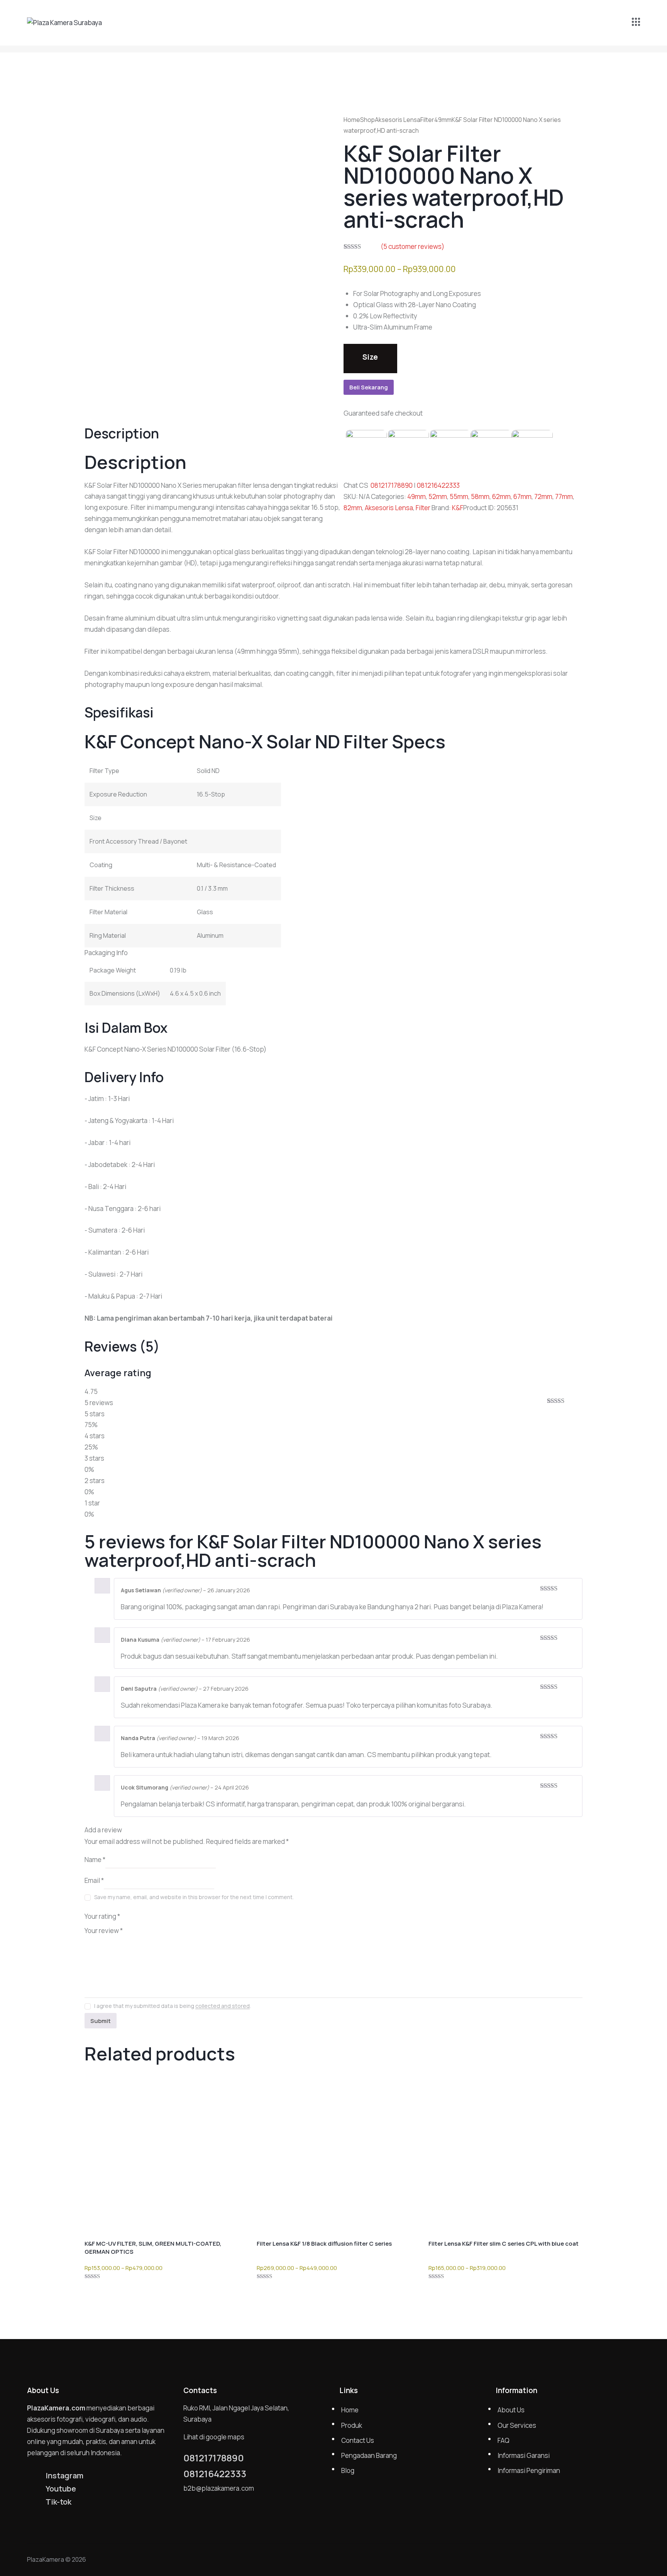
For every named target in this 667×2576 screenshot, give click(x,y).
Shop (367, 120)
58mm (480, 496)
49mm (443, 120)
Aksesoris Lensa (398, 120)
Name (95, 1860)
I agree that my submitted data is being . (173, 2006)
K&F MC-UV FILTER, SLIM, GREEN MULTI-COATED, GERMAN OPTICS (153, 2248)
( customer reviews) (412, 246)
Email (94, 1880)
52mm (438, 496)
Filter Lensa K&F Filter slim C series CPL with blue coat (504, 2244)
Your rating (102, 1916)
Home (352, 120)
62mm (501, 496)
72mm (543, 496)
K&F (458, 508)
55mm (459, 496)
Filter (427, 120)
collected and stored (223, 2006)
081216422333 (438, 485)
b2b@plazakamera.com (219, 2488)
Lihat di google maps (214, 2437)
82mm (353, 508)
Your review (104, 1931)
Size (370, 357)
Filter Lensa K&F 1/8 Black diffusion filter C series (324, 2244)
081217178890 (392, 485)
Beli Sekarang (369, 387)
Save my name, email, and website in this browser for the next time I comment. (194, 1897)
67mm (522, 496)
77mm (564, 496)
